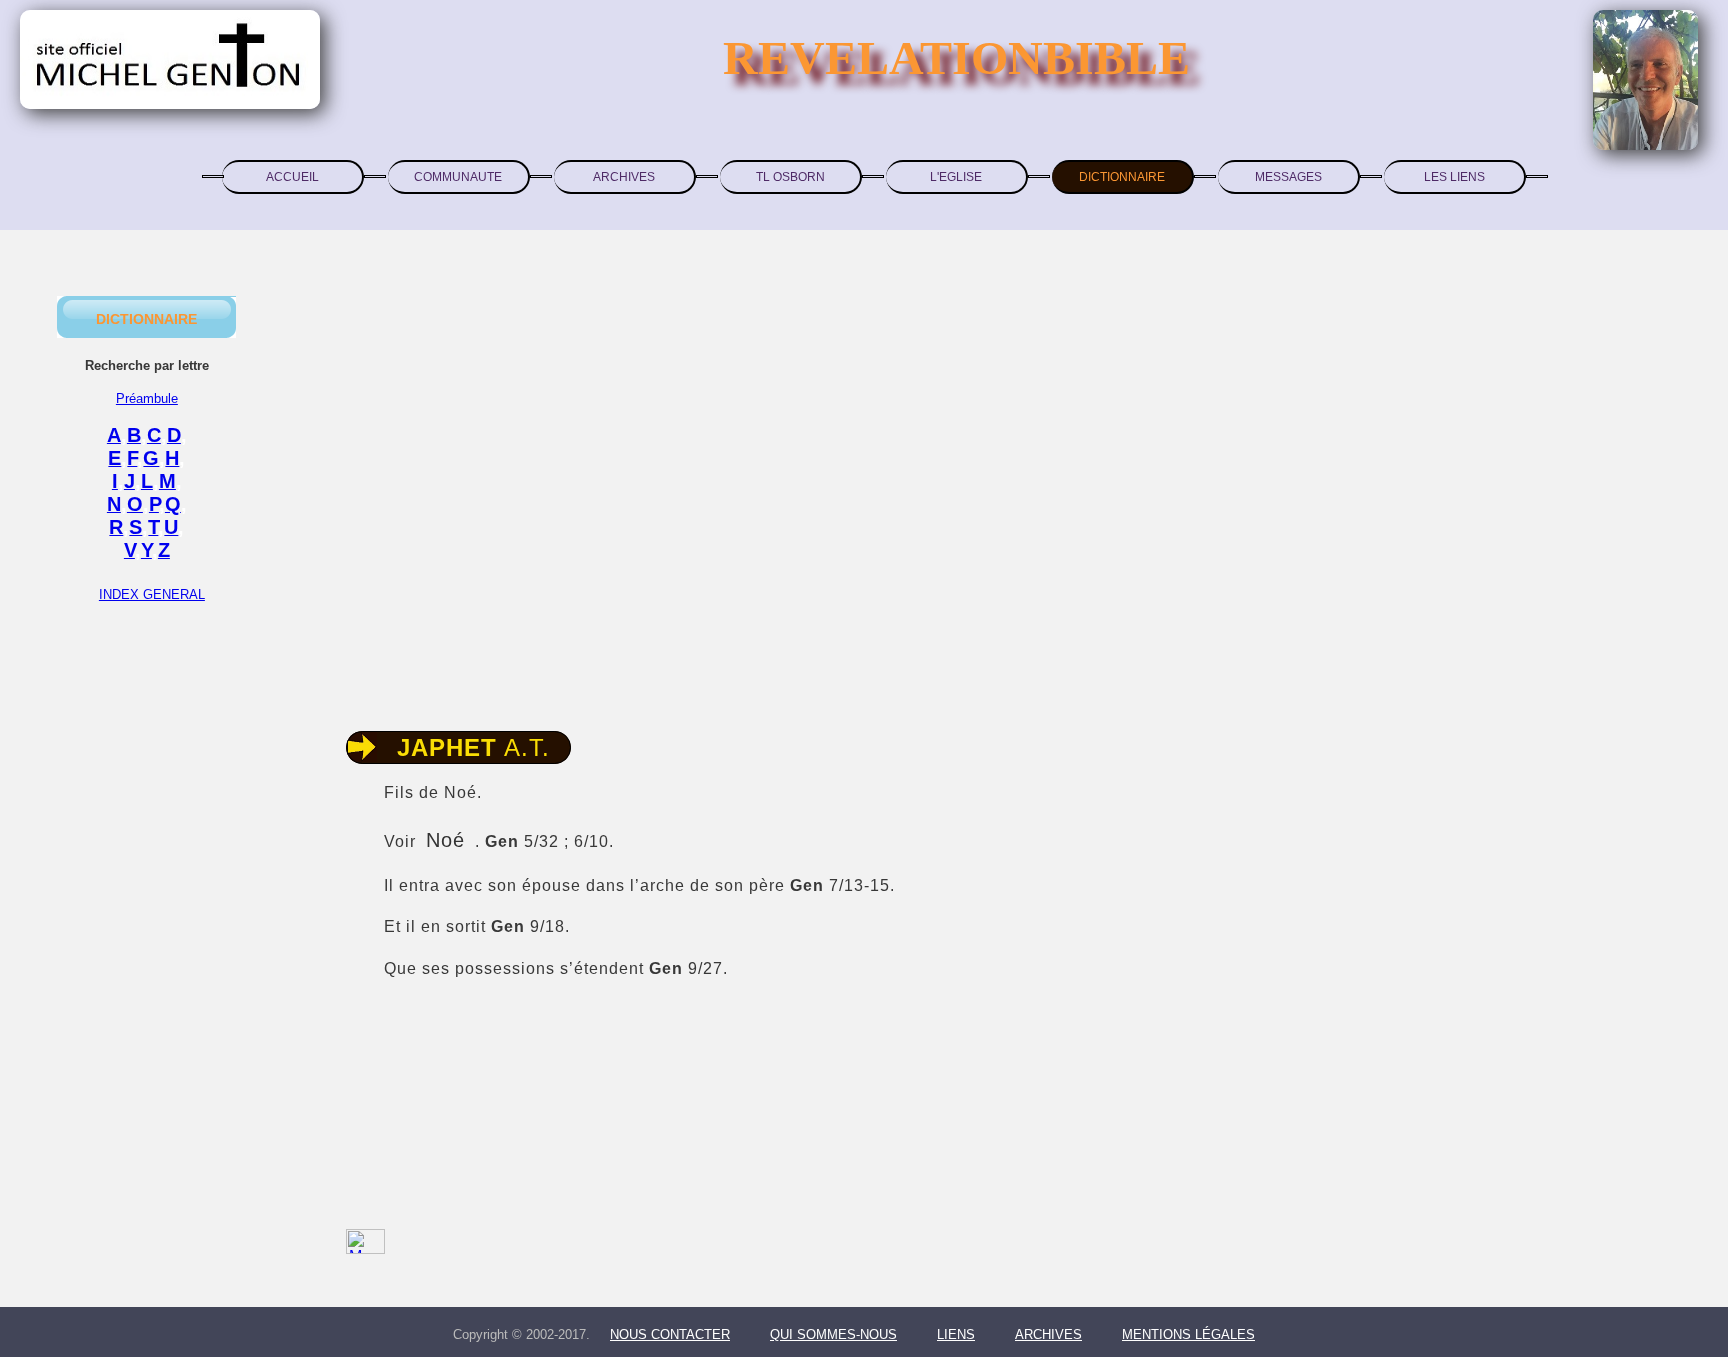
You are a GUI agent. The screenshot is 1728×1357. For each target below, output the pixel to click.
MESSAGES (1288, 177)
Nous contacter (670, 1334)
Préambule (147, 398)
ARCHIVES (624, 177)
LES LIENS (1454, 177)
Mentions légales (1188, 1334)
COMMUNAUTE (458, 177)
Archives (1048, 1334)
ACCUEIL (292, 177)
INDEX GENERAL (152, 594)
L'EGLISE (956, 177)
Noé (445, 840)
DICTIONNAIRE (1122, 177)
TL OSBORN (790, 177)
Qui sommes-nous (833, 1334)
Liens (956, 1334)
